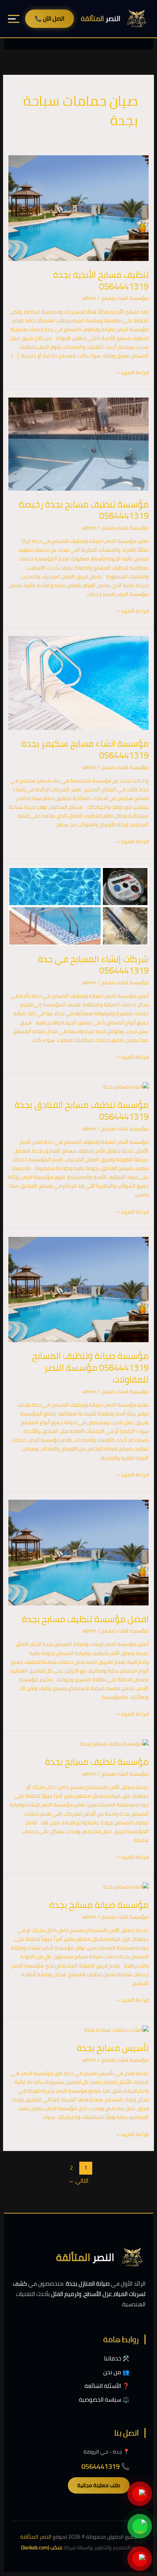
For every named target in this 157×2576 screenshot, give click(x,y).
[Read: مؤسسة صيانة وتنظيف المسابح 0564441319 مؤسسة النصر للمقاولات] (79, 1289)
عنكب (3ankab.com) (42, 2547)
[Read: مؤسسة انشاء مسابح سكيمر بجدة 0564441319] (79, 683)
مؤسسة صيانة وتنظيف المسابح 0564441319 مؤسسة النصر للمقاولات (90, 1368)
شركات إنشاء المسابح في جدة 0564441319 (93, 965)
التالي (78, 2181)
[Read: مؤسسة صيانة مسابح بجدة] (126, 1886)
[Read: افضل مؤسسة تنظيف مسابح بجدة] (79, 1552)
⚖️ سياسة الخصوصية (104, 2400)
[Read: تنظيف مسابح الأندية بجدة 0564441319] (79, 208)
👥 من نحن (116, 2372)
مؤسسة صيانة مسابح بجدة (99, 1905)
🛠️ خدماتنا (117, 2358)
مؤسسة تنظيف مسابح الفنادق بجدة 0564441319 (82, 1111)
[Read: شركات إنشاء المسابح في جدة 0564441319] (79, 905)
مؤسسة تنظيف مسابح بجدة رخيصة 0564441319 (84, 510)
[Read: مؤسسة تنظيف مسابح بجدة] (115, 1743)
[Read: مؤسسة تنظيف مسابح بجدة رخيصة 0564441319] (79, 443)
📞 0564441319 (106, 2466)
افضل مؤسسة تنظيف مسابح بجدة (85, 1619)
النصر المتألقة (36, 2537)
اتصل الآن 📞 (50, 19)
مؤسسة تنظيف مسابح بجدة (97, 1762)
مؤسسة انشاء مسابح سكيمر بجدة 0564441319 (85, 749)
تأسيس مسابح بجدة (113, 2048)
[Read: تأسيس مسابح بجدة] (116, 2029)
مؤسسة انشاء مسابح (125, 298)
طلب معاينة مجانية (99, 2485)
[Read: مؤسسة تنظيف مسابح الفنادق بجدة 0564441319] (126, 1086)
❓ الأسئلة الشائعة (107, 2386)
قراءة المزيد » (133, 373)
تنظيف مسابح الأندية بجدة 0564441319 (101, 280)
